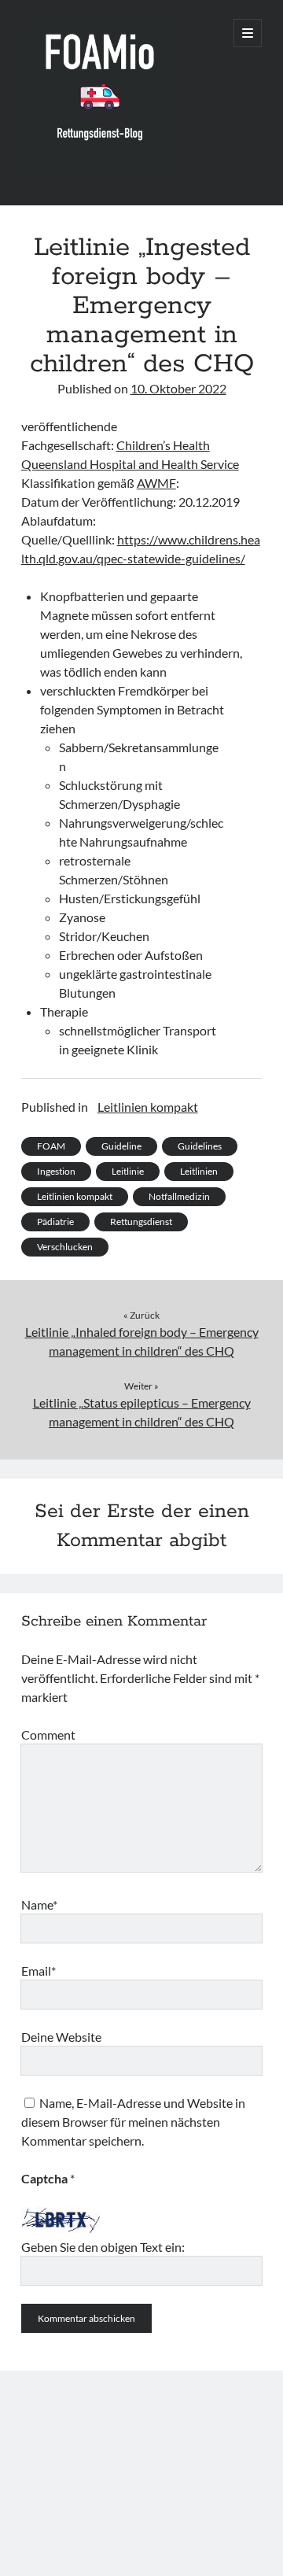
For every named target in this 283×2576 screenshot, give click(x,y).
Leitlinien (199, 1171)
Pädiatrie (55, 1222)
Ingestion (56, 1171)
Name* (39, 1904)
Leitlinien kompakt (148, 1107)
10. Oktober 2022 (178, 388)
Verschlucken (65, 1247)
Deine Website (61, 2037)
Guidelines (200, 1146)
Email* (39, 1971)
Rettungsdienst (141, 1222)
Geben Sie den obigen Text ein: (103, 2247)
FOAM (51, 1146)
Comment (48, 1735)
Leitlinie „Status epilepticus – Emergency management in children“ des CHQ (142, 1412)
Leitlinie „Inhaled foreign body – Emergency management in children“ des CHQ (142, 1341)
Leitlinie (128, 1171)
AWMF (156, 483)
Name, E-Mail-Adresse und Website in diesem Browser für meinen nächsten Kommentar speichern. (133, 2122)
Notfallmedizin (179, 1196)
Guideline (121, 1146)
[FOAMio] (100, 172)
